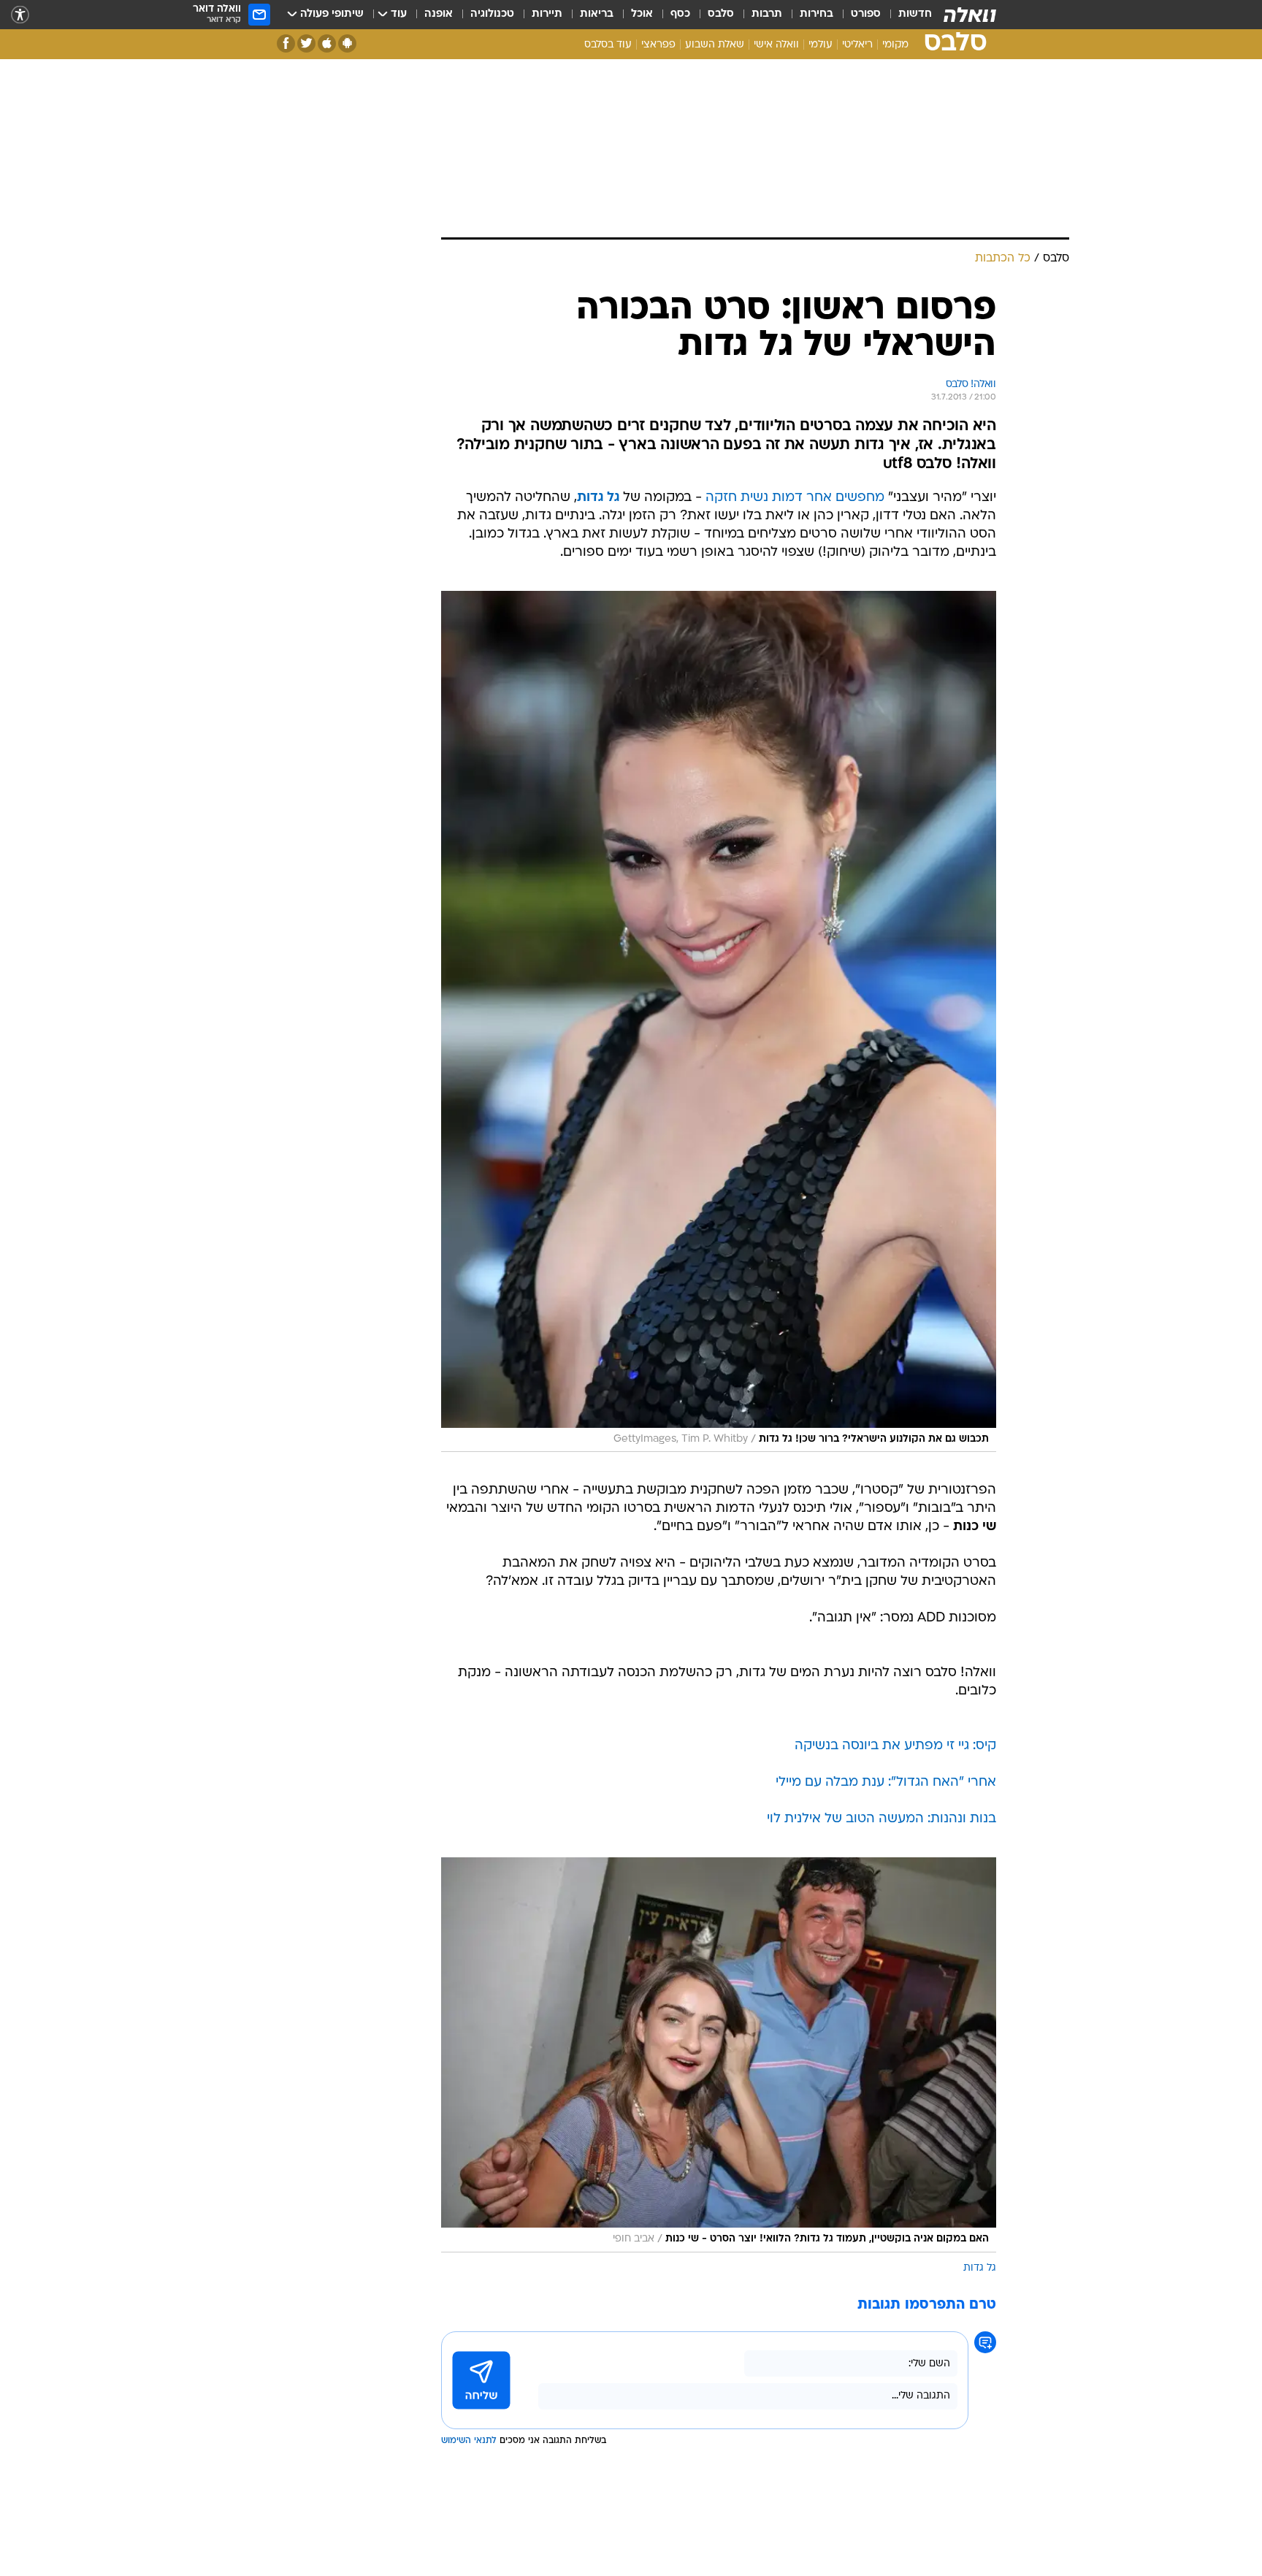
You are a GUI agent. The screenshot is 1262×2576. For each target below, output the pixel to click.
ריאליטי (857, 45)
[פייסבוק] (286, 43)
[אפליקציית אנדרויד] (347, 43)
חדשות (915, 14)
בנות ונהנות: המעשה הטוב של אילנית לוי (882, 1819)
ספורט (866, 14)
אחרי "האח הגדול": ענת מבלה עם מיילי (886, 1782)
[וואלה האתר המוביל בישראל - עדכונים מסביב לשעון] (970, 15)
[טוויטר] (306, 43)
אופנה (439, 14)
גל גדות (980, 2268)
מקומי (895, 45)
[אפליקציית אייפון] (327, 43)
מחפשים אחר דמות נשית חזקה (795, 498)
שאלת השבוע (715, 45)
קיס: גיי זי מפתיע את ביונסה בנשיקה (895, 1746)
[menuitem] (906, 15)
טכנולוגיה (492, 14)
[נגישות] (20, 15)
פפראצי (658, 45)
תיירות (547, 14)
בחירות (817, 14)
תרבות (767, 14)
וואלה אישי (776, 45)
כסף (680, 14)
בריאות (597, 14)
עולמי (821, 45)
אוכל (642, 14)
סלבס (721, 14)
